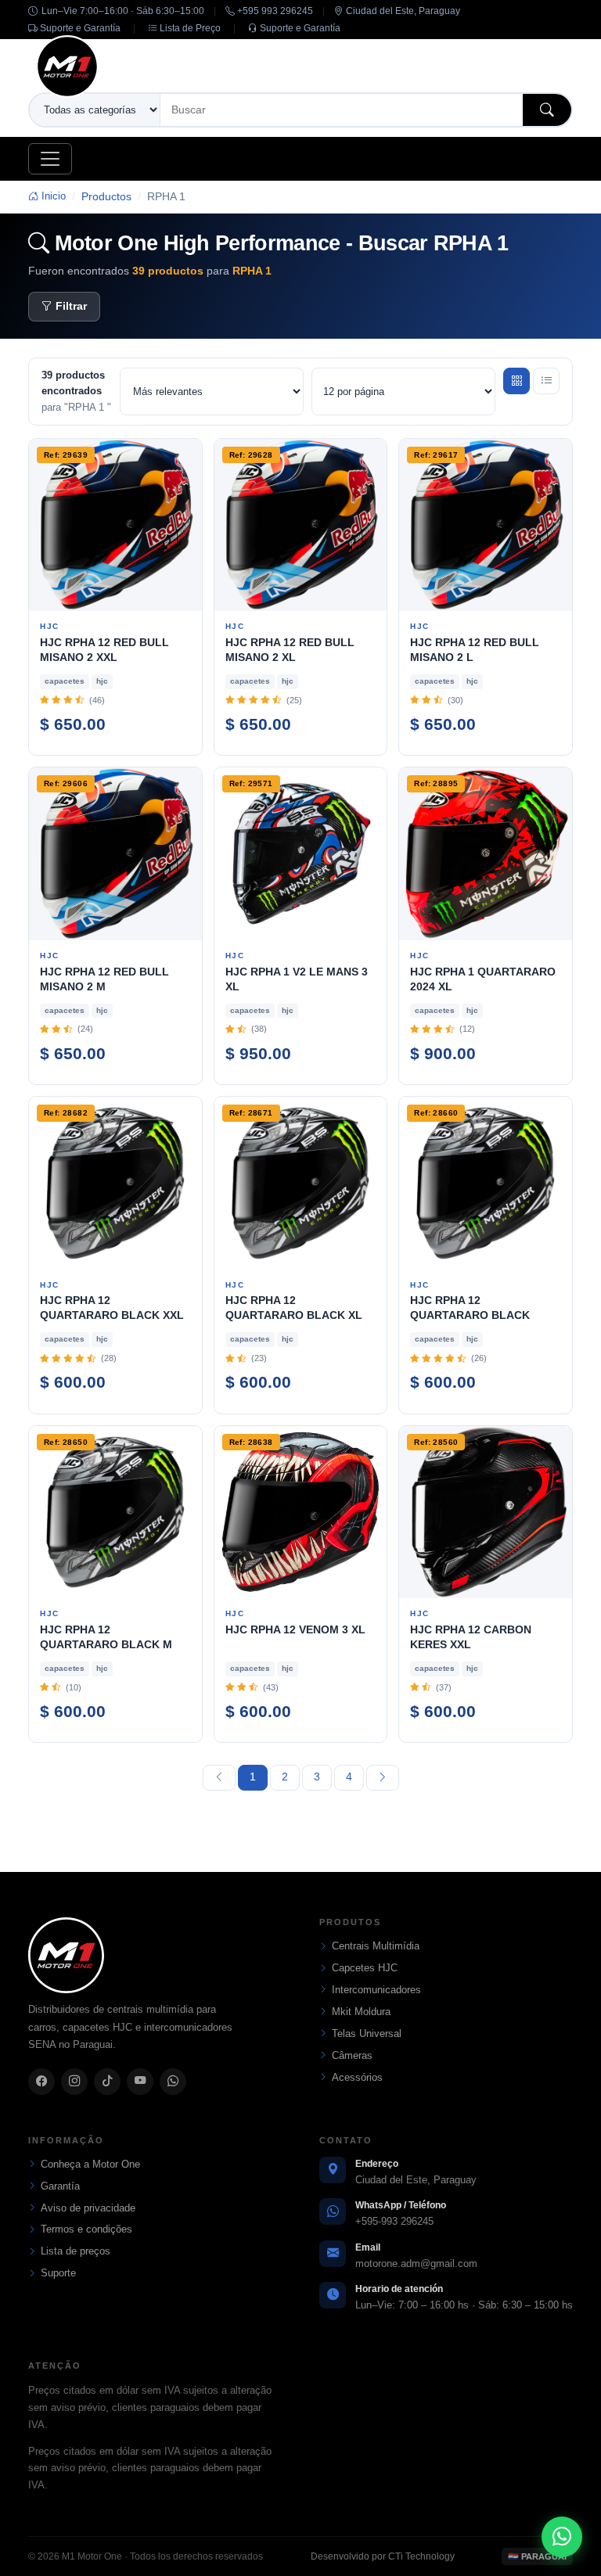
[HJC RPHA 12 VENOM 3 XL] (301, 1513)
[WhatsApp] (173, 2082)
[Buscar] (547, 110)
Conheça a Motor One (90, 2164)
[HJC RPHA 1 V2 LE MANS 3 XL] (301, 854)
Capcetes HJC (365, 1968)
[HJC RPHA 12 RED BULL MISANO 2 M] (115, 854)
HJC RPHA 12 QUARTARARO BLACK (470, 1308)
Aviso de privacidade (88, 2208)
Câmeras (352, 2055)
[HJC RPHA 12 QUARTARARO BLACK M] (115, 1513)
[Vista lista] (546, 381)
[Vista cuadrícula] (516, 381)
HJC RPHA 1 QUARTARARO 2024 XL (483, 979)
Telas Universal (367, 2033)
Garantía (60, 2186)
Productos (106, 196)
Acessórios (357, 2077)
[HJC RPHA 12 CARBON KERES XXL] (486, 1513)
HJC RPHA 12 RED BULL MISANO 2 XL (290, 650)
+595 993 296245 (274, 11)
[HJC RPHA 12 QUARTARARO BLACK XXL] (115, 1183)
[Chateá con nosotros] (562, 2537)
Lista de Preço (189, 28)
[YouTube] (140, 2082)
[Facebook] (41, 2082)
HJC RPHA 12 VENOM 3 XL (295, 1629)
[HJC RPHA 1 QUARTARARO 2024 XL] (486, 854)
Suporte (58, 2273)
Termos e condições (86, 2229)
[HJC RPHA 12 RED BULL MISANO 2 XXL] (115, 525)
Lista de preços (76, 2251)
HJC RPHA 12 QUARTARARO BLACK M (106, 1637)
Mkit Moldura (361, 2012)
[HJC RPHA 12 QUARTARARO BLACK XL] (301, 1183)
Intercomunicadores (376, 1990)
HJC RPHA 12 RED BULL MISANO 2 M (104, 979)
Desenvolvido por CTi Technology (383, 2556)
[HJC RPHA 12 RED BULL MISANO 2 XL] (301, 525)
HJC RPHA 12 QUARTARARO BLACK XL (294, 1308)
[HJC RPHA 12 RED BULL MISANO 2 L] (486, 525)
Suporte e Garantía (79, 28)
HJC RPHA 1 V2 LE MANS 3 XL (297, 979)
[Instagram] (74, 2082)
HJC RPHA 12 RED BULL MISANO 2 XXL (104, 650)
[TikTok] (107, 2082)
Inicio (52, 196)
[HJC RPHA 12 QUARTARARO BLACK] (486, 1183)
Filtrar (71, 306)
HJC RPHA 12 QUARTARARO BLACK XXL (112, 1308)
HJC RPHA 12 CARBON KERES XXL (471, 1637)
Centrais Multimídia (376, 1946)
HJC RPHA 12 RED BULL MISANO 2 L (475, 650)
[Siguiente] (383, 1778)
